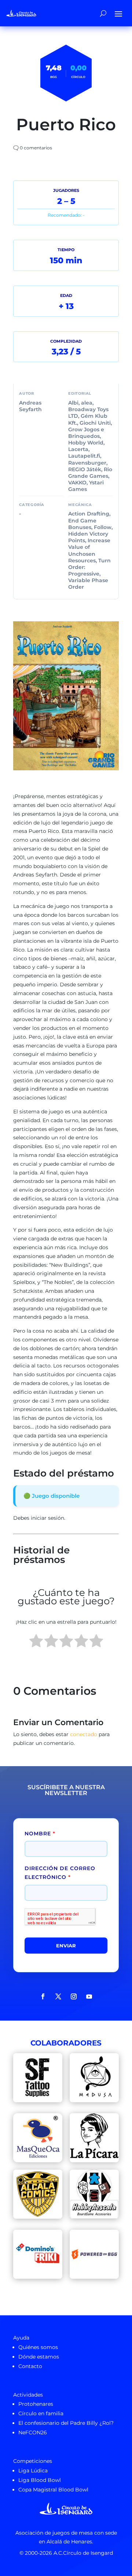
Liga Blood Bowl (40, 2480)
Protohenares (36, 2404)
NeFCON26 (33, 2432)
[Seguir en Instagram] (74, 1996)
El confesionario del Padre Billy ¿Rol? (66, 2423)
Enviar (66, 1946)
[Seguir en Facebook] (43, 1996)
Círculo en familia (41, 2413)
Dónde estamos (39, 2357)
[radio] (36, 1642)
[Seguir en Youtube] (89, 1996)
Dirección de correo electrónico (60, 1873)
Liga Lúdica (33, 2471)
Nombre (40, 1834)
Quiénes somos (38, 2347)
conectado (84, 1734)
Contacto (30, 2366)
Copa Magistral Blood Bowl (53, 2490)
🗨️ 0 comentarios (33, 148)
